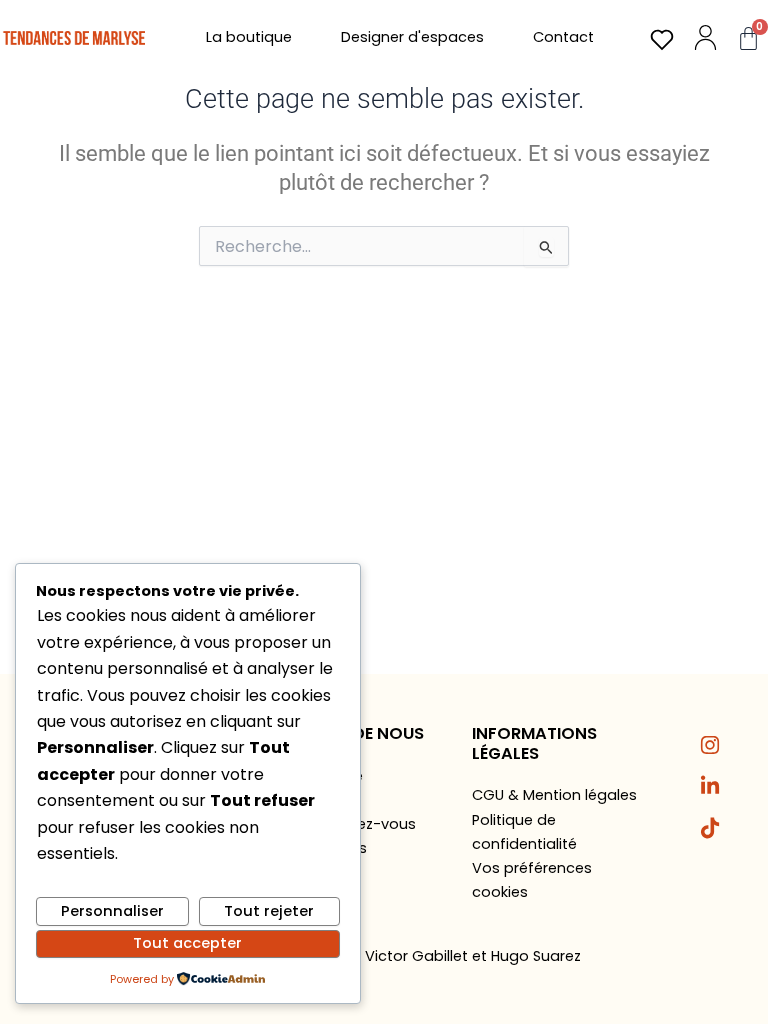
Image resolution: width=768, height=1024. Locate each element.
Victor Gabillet (416, 956)
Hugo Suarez (536, 956)
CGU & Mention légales (554, 795)
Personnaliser (112, 911)
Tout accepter (187, 943)
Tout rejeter (269, 911)
